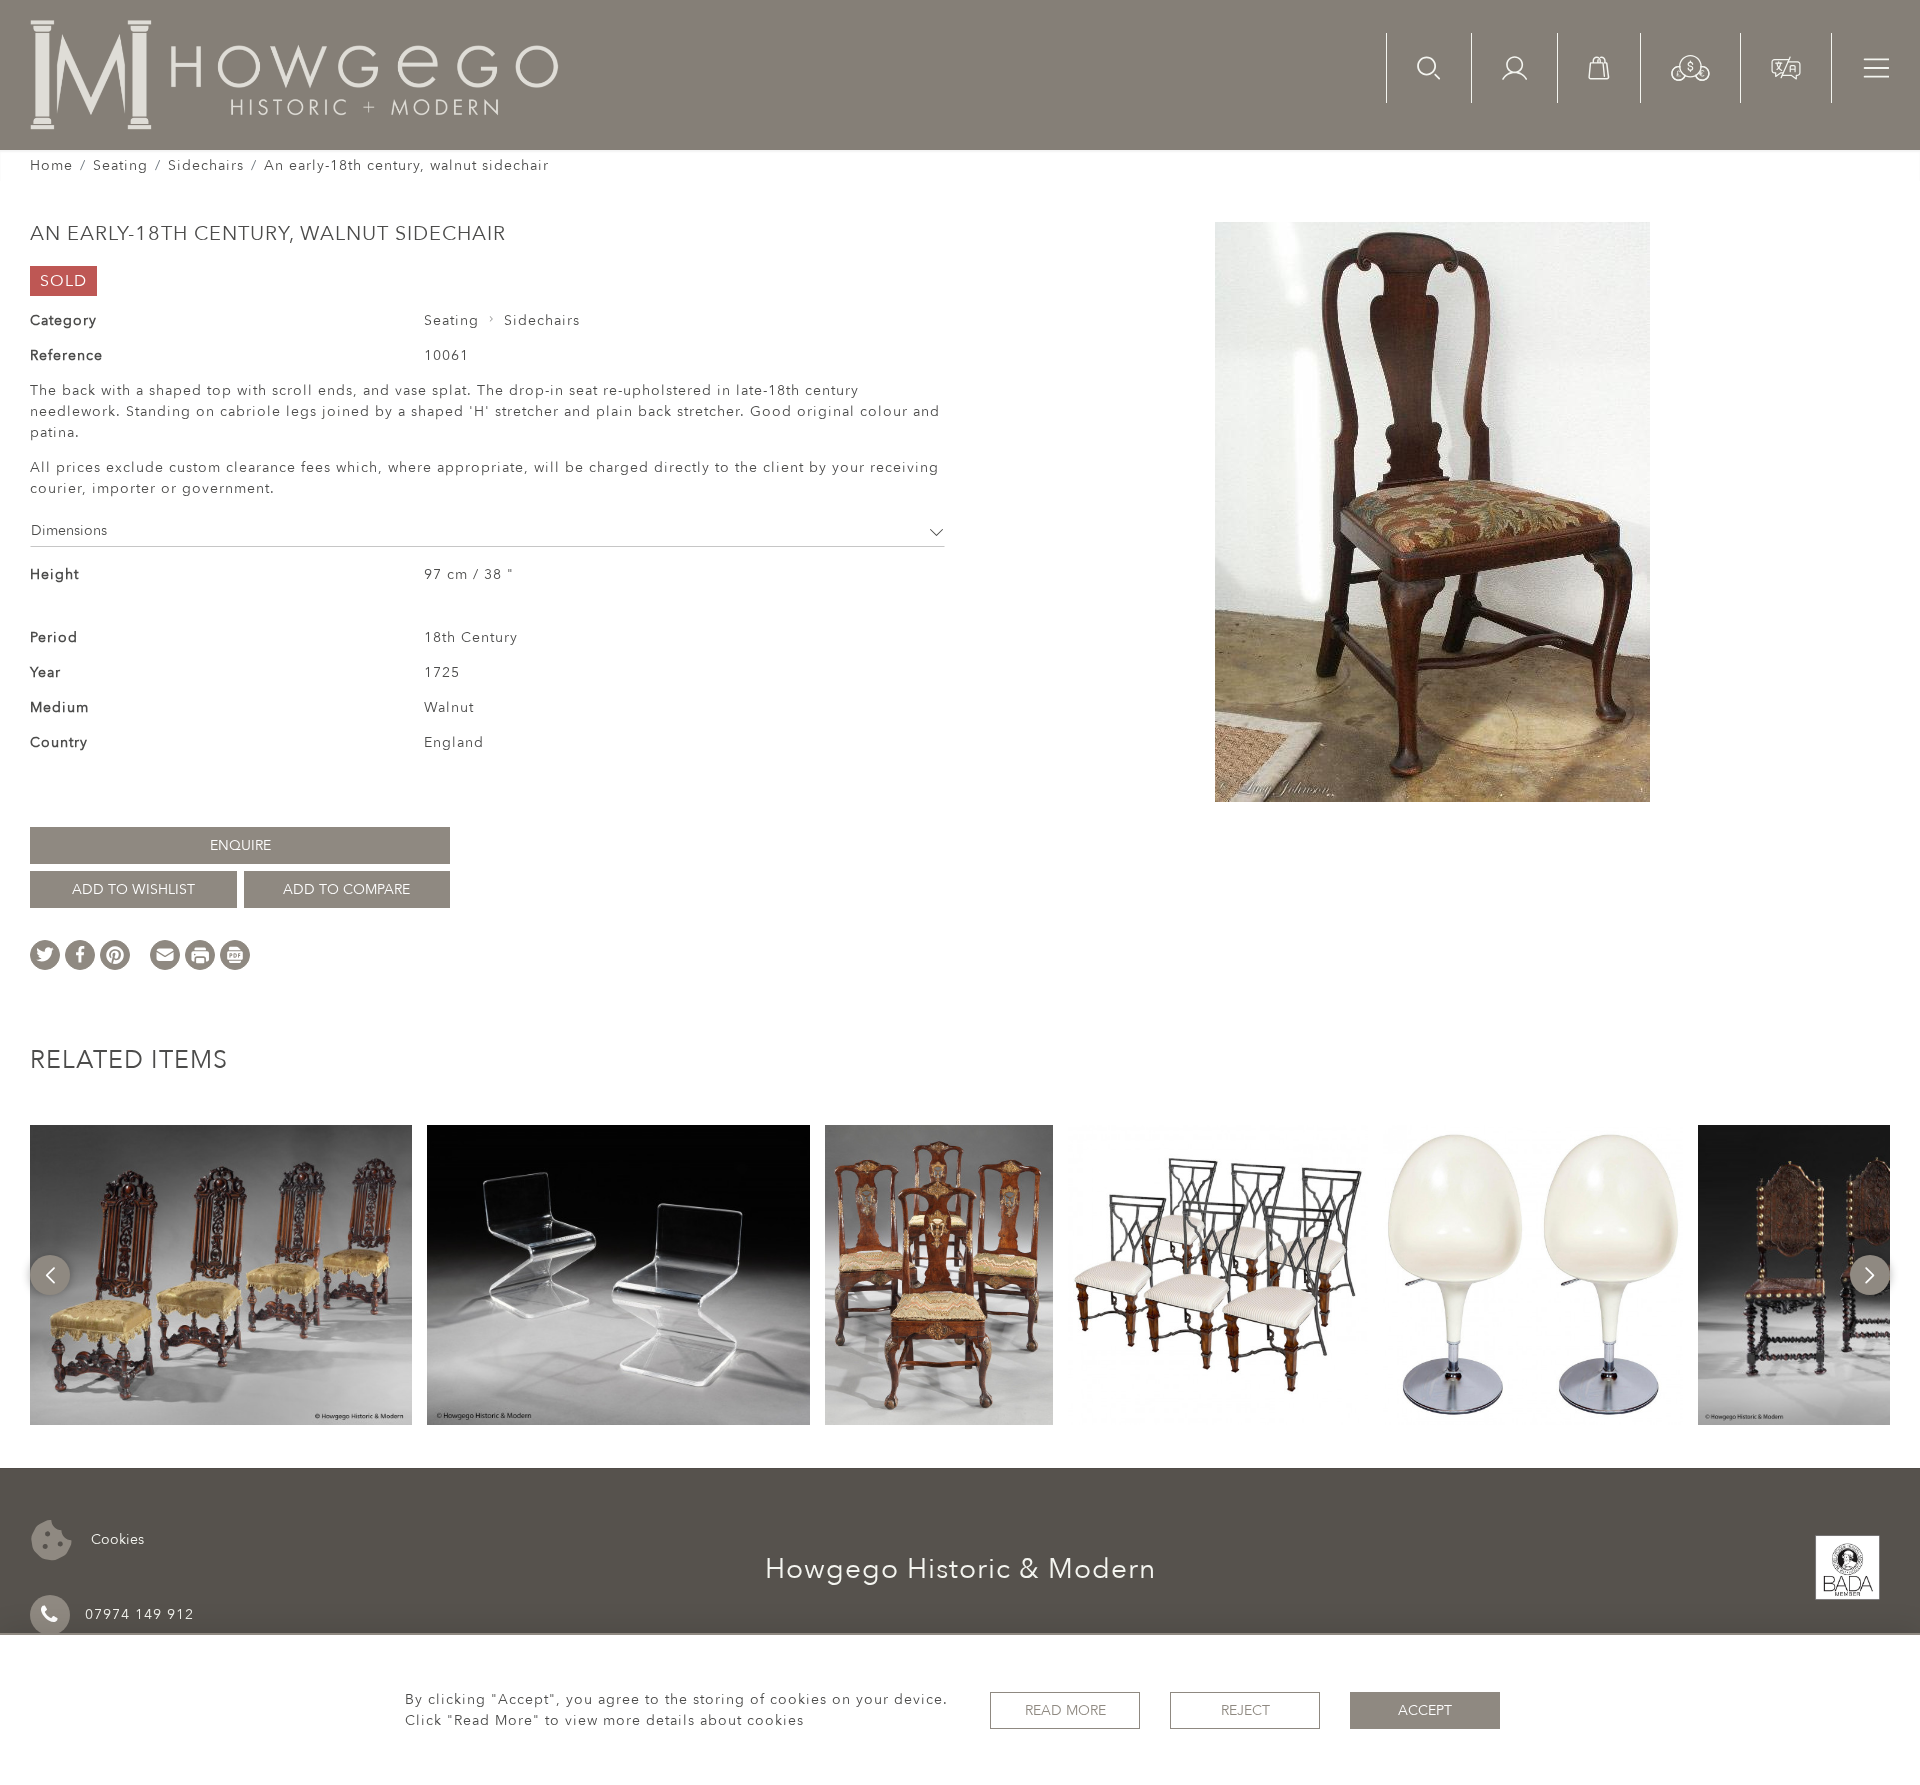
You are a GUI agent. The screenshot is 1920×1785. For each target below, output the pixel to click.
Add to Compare (346, 889)
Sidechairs (206, 165)
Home (51, 165)
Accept (1425, 1710)
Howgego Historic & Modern (960, 1569)
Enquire (240, 845)
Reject (1245, 1710)
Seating (120, 165)
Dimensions (69, 530)
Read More (1065, 1710)
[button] (1690, 66)
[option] (221, 1275)
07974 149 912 (139, 1614)
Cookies (115, 1538)
